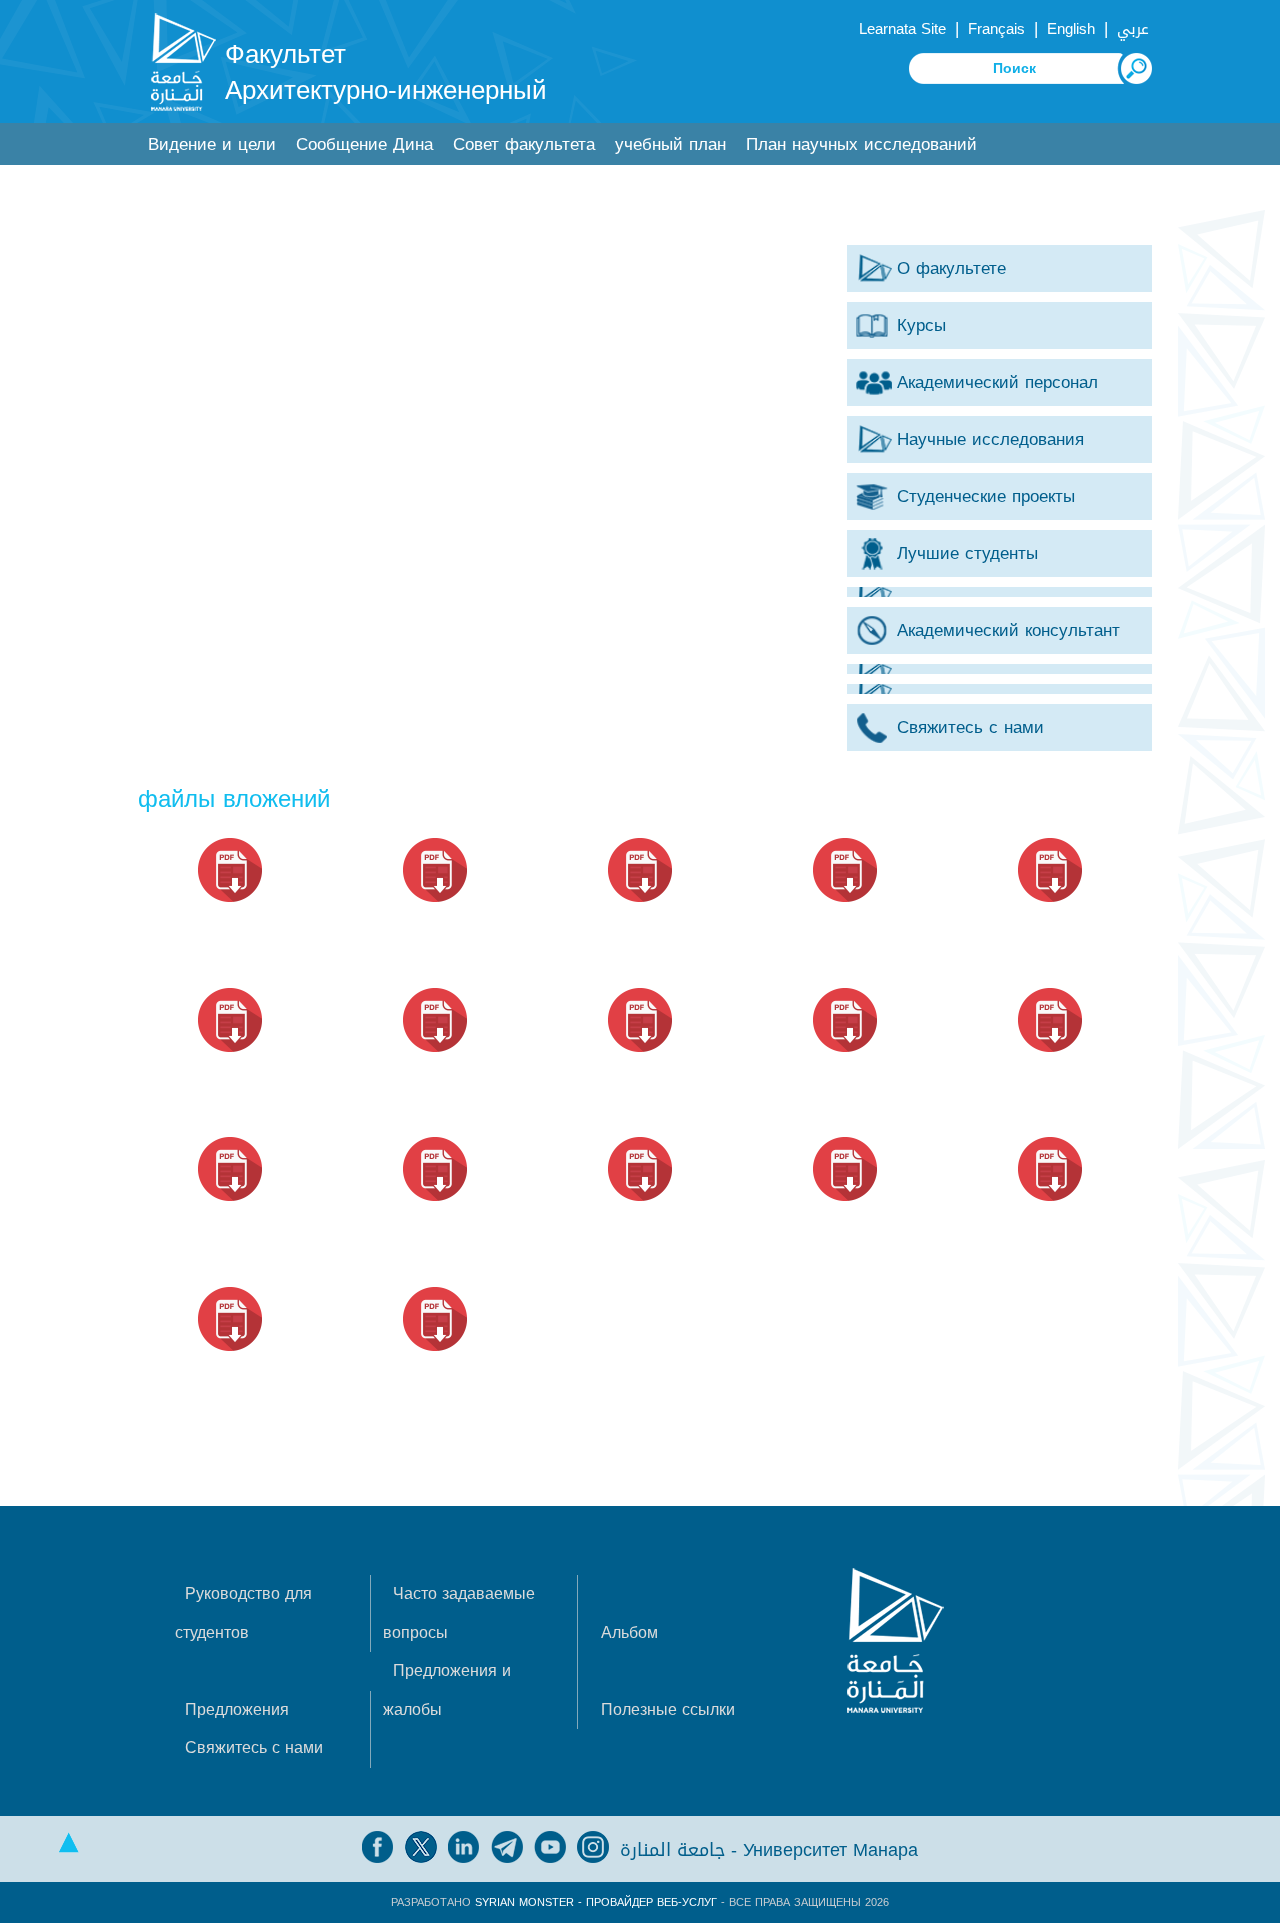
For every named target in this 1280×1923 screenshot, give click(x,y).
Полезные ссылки (668, 1709)
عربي (1133, 29)
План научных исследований (861, 144)
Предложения (237, 1709)
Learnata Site (902, 29)
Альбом (629, 1632)
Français (996, 29)
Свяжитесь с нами (254, 1747)
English (1071, 29)
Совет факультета (524, 144)
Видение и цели (212, 144)
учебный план (670, 144)
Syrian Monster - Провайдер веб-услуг (596, 1902)
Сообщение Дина (364, 144)
